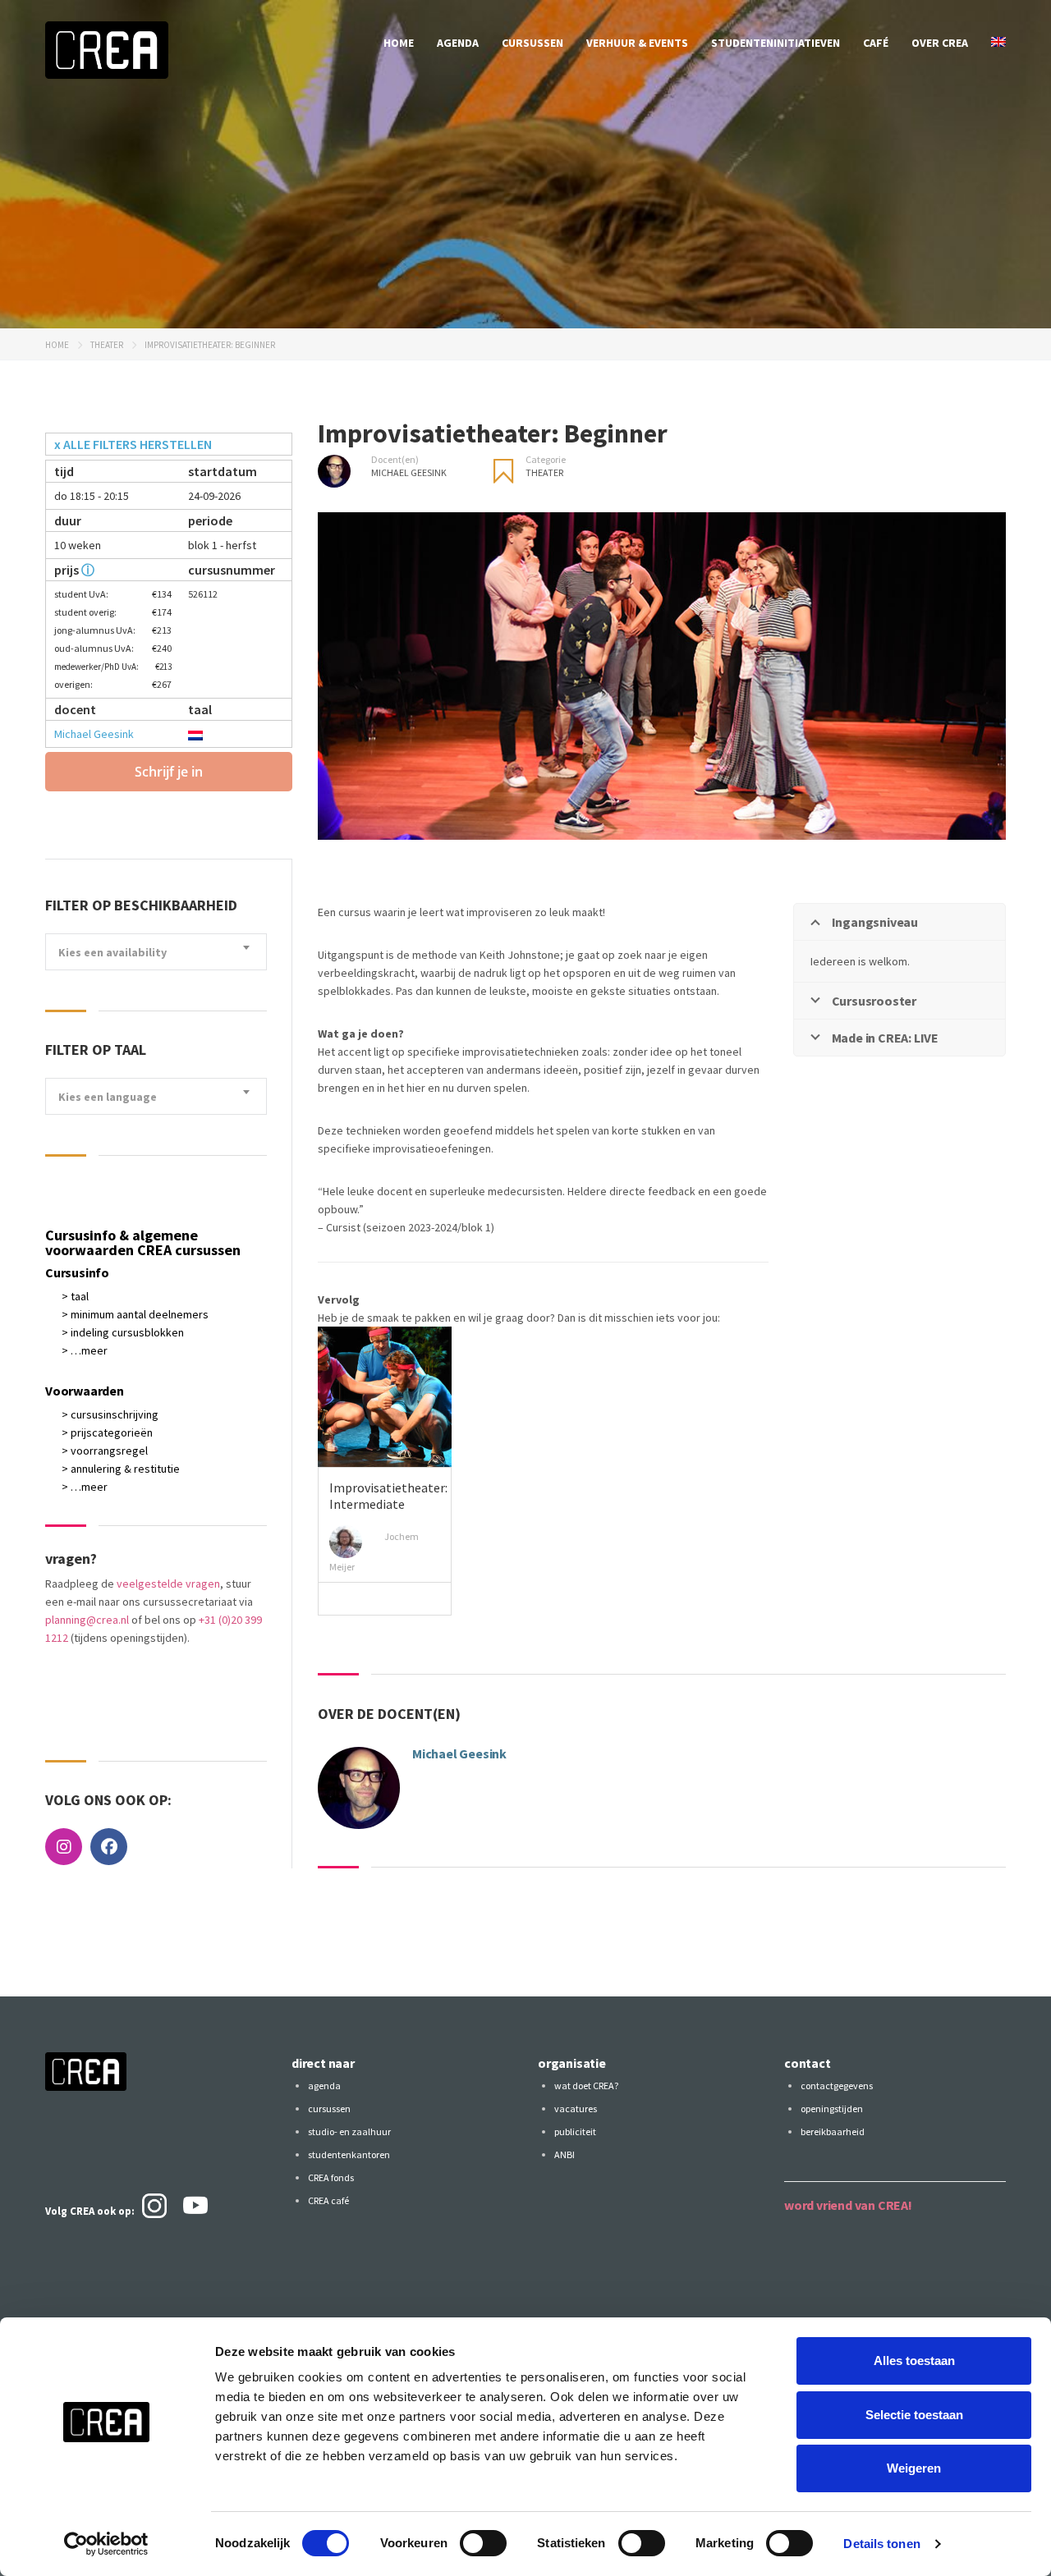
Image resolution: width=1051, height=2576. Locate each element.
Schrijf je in (169, 772)
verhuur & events (637, 43)
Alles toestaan (914, 2361)
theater (107, 345)
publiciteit (575, 2131)
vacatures (576, 2108)
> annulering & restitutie (121, 1469)
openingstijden (832, 2108)
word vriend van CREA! (848, 2205)
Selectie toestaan (914, 2415)
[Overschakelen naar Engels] (998, 43)
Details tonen (881, 2544)
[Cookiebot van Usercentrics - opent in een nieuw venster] (106, 2544)
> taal (75, 1296)
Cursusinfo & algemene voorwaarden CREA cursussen (143, 1242)
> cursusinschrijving (110, 1414)
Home (57, 345)
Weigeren (914, 2468)
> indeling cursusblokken (123, 1332)
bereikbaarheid (833, 2131)
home (399, 43)
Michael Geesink (94, 734)
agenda (458, 43)
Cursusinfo (77, 1272)
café (876, 43)
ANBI (565, 2154)
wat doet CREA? (586, 2086)
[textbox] (156, 953)
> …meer (85, 1350)
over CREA (940, 43)
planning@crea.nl (87, 1620)
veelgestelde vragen (168, 1584)
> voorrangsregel (105, 1451)
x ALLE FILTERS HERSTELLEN (133, 444)
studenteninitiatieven (776, 43)
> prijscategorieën (107, 1432)
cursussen (532, 43)
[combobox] (156, 952)
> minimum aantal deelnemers (135, 1314)
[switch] (483, 2543)
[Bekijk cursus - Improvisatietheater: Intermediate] (385, 1397)
